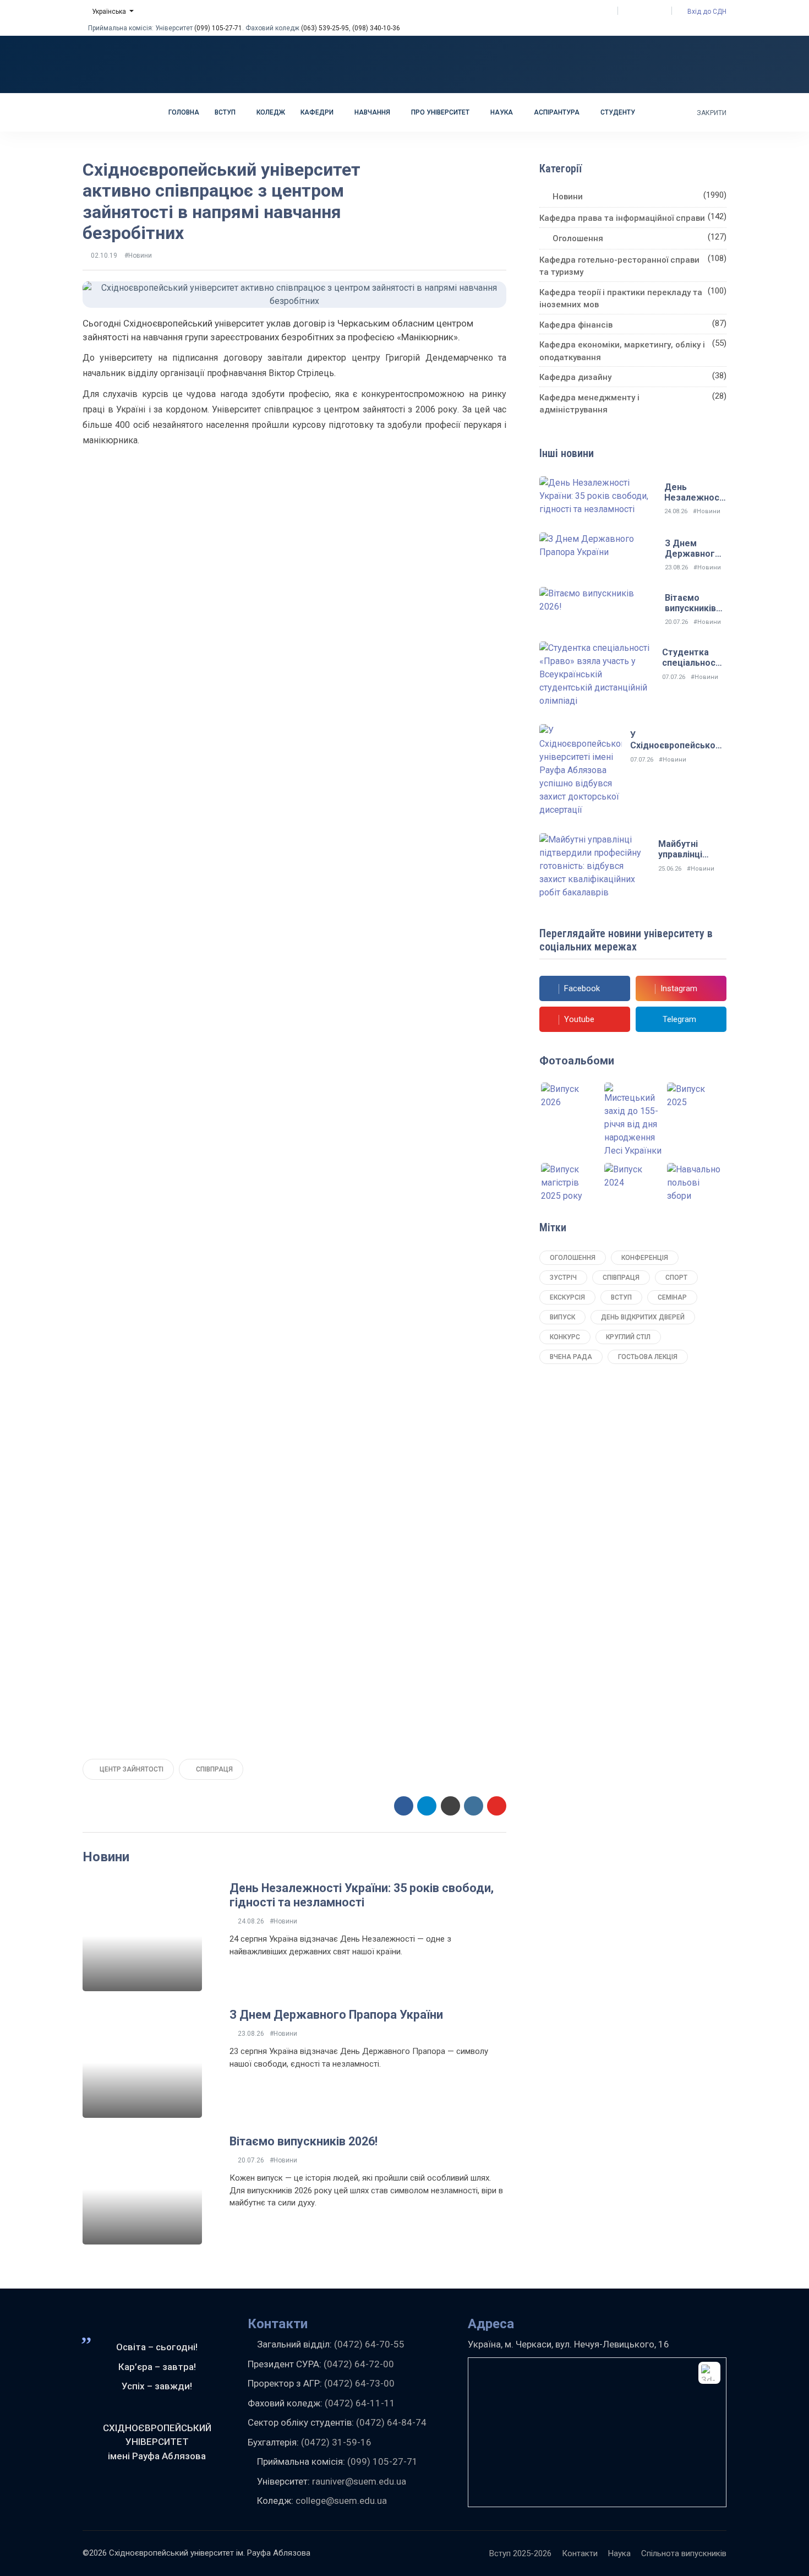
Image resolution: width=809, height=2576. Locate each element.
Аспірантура (557, 112)
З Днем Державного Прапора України (336, 2015)
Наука (502, 112)
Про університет (441, 112)
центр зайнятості (131, 1769)
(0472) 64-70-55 (369, 2344)
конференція (645, 1258)
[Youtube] (649, 11)
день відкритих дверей (643, 1317)
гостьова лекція (648, 1357)
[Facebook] (629, 11)
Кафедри (318, 112)
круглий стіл (628, 1337)
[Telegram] (660, 11)
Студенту (619, 112)
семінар (672, 1297)
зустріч (563, 1278)
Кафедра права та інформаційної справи (622, 218)
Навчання (373, 112)
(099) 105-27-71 (218, 28)
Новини (568, 197)
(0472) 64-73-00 (359, 2383)
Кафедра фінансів (576, 325)
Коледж (271, 112)
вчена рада (571, 1357)
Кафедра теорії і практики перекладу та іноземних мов (621, 299)
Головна (184, 112)
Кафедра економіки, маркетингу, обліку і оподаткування (622, 351)
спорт (676, 1278)
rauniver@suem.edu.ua (359, 2481)
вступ (621, 1297)
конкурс (565, 1337)
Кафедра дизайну (575, 377)
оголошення (573, 1258)
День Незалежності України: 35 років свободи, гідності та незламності (362, 1895)
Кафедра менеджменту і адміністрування (589, 404)
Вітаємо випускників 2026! (304, 2141)
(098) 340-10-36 (376, 28)
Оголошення (578, 238)
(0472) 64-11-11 (360, 2403)
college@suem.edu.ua (341, 2501)
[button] (108, 12)
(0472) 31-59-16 (336, 2442)
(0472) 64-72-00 (359, 2364)
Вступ (226, 112)
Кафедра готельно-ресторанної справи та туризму (619, 266)
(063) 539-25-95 (325, 28)
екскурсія (567, 1297)
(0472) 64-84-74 (391, 2422)
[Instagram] (639, 11)
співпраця (214, 1769)
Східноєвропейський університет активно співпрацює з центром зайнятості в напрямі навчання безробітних (222, 201)
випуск (562, 1317)
